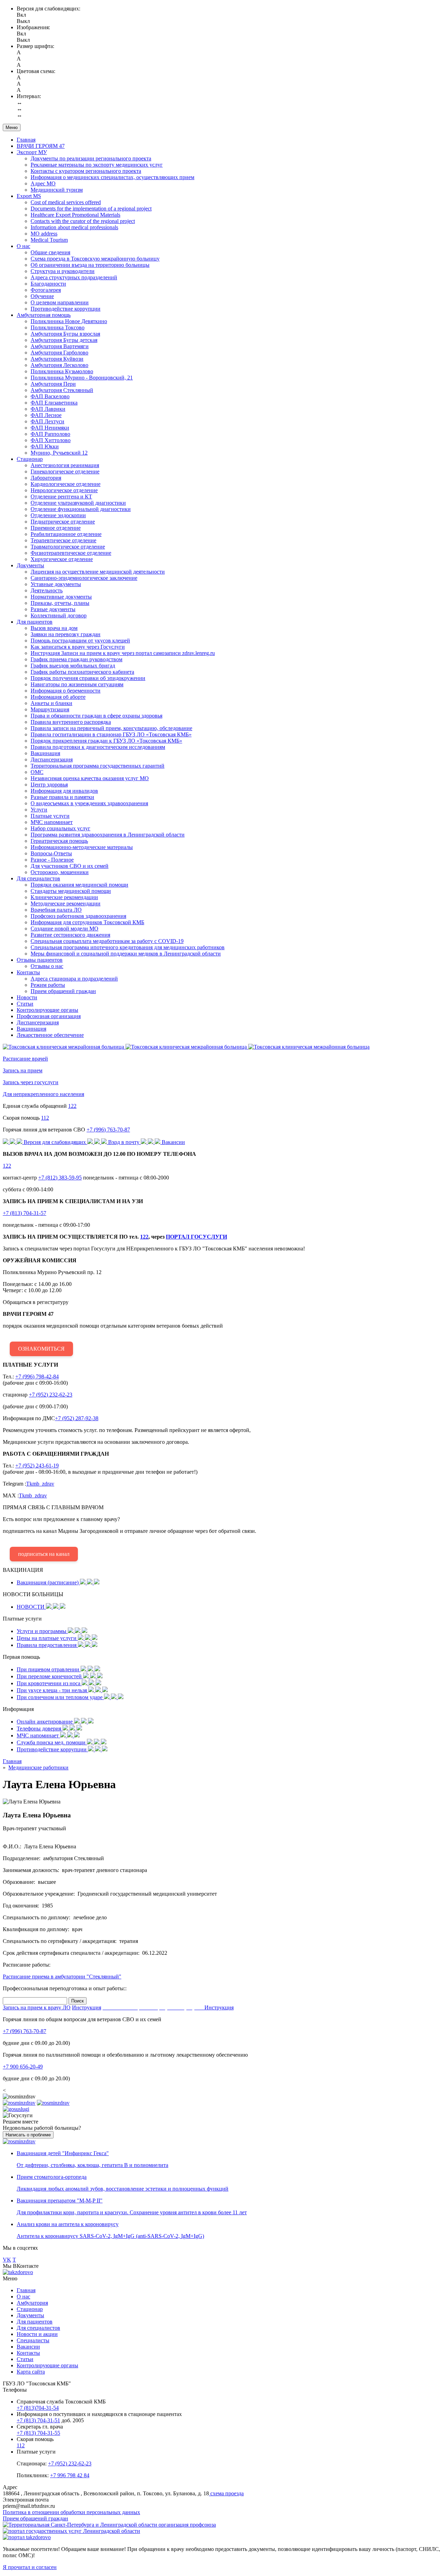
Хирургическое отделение (62, 559)
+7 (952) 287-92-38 (77, 1418)
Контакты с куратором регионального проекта (86, 171)
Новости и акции (37, 2334)
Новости (27, 997)
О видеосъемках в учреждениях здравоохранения (89, 803)
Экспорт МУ (32, 152)
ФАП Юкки (45, 446)
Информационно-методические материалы (82, 847)
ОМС (37, 772)
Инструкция (87, 2007)
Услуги (39, 810)
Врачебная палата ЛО (56, 910)
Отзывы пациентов (40, 960)
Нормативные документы (61, 597)
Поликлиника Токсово (58, 327)
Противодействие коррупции (66, 309)
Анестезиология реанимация (65, 465)
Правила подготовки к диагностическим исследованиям (98, 747)
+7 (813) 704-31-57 (25, 1213)
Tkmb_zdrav (40, 1484)
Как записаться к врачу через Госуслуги (78, 647)
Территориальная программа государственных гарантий (98, 766)
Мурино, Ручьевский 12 (59, 453)
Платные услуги (50, 816)
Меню (12, 127)
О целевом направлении (60, 302)
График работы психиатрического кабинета (82, 672)
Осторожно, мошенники (60, 872)
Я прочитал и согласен (30, 2567)
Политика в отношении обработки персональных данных (71, 2512)
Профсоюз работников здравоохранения (78, 916)
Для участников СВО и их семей (70, 866)
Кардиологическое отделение (66, 484)
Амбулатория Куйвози (57, 359)
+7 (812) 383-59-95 (60, 1178)
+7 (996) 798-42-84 (37, 1377)
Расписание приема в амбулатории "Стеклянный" (62, 1977)
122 (72, 1106)
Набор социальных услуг (60, 828)
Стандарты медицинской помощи (71, 891)
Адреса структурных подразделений (74, 277)
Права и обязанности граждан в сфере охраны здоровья (96, 716)
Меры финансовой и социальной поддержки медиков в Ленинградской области (126, 954)
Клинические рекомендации (64, 897)
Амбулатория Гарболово (59, 353)
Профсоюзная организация (49, 1016)
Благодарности (48, 284)
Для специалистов (38, 878)
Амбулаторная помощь (44, 315)
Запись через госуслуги (31, 1082)
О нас (23, 246)
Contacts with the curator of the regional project (83, 221)
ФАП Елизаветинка (54, 403)
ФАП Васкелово (50, 396)
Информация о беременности (66, 691)
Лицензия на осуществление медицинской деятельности (98, 572)
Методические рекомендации (66, 903)
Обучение (42, 296)
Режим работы (48, 985)
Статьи (25, 1004)
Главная (26, 140)
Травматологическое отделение (68, 547)
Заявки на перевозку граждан (66, 634)
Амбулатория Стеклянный (62, 390)
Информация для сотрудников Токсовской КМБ (87, 922)
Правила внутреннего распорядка (71, 722)
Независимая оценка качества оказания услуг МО (90, 778)
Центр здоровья (49, 785)
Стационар (30, 459)
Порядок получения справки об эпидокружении (88, 678)
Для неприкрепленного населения (43, 1094)
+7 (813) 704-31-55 (38, 2433)
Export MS (29, 196)
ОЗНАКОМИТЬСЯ (41, 1349)
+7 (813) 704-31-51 (38, 2420)
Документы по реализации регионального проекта (91, 158)
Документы (30, 565)
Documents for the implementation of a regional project (91, 209)
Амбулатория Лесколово (59, 365)
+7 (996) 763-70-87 (108, 1130)
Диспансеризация (52, 759)
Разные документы (53, 609)
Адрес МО (43, 183)
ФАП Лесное (46, 415)
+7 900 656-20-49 (23, 2067)
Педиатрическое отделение (63, 522)
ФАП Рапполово (50, 434)
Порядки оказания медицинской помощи (79, 885)
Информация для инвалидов (64, 791)
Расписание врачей (25, 1059)
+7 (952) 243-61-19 (37, 1466)
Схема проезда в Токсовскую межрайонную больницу (95, 259)
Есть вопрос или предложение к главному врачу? (130, 1531)
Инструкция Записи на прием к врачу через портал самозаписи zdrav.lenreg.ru (123, 653)
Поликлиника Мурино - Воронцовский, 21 (82, 378)
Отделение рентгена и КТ (61, 497)
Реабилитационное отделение (66, 534)
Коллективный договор (59, 615)
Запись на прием (23, 1070)
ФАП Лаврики (48, 409)
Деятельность (47, 590)
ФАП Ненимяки (50, 428)
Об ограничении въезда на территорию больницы (90, 265)
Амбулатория (32, 2303)
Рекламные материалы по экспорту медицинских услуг (97, 165)
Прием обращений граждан (63, 991)
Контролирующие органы (47, 1010)
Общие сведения (50, 252)
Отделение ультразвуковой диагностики (78, 503)
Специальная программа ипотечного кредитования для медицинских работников (128, 947)
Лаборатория (46, 478)
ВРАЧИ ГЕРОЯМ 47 (41, 146)
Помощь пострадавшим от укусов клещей (80, 641)
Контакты (28, 972)
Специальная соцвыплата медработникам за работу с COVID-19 (107, 941)
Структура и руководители (63, 271)
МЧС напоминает (52, 822)
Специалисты (33, 2340)
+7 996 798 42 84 (70, 2475)
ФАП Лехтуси (47, 421)
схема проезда (226, 2493)
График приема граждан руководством (76, 659)
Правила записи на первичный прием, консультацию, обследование (111, 728)
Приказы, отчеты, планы (60, 603)
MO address (44, 234)
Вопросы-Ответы (51, 853)
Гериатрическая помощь (59, 841)
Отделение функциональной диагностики (81, 509)
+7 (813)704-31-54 (38, 2408)
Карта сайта (31, 2372)
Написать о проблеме (28, 2135)
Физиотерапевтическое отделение (71, 553)
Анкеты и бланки (51, 703)
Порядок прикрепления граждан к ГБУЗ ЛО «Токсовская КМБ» (106, 741)
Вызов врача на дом (54, 628)
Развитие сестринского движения (70, 935)
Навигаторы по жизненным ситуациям (77, 684)
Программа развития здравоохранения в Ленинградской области (108, 835)
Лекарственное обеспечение (50, 1035)
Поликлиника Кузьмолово (62, 371)
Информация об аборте (58, 697)
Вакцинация (45, 753)
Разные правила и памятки (62, 797)
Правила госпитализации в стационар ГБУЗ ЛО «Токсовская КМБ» (111, 734)
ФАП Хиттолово (51, 440)
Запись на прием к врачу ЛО (37, 2007)
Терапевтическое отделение (63, 540)
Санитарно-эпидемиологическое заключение (84, 578)
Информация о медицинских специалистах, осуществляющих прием (112, 177)
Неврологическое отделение (64, 490)
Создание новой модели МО (64, 929)
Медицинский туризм (57, 190)
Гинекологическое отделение (65, 471)
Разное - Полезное (52, 860)
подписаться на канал (44, 1554)
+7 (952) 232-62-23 (51, 1395)
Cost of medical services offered (66, 202)
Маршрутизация (50, 709)
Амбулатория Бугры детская (64, 340)
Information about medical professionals (74, 227)
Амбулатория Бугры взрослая (65, 334)
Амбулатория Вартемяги (60, 346)
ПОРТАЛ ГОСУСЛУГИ (196, 1237)
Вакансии (28, 2347)
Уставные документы (56, 584)
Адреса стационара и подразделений (74, 979)
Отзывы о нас (47, 966)
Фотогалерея (46, 290)
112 (45, 1118)
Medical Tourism (49, 240)
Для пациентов (35, 622)
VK (7, 2260)
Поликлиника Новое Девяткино (69, 321)
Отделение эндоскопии (58, 515)
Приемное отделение (56, 528)
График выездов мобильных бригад (73, 666)
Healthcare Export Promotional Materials (75, 215)
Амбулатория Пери (53, 384)
